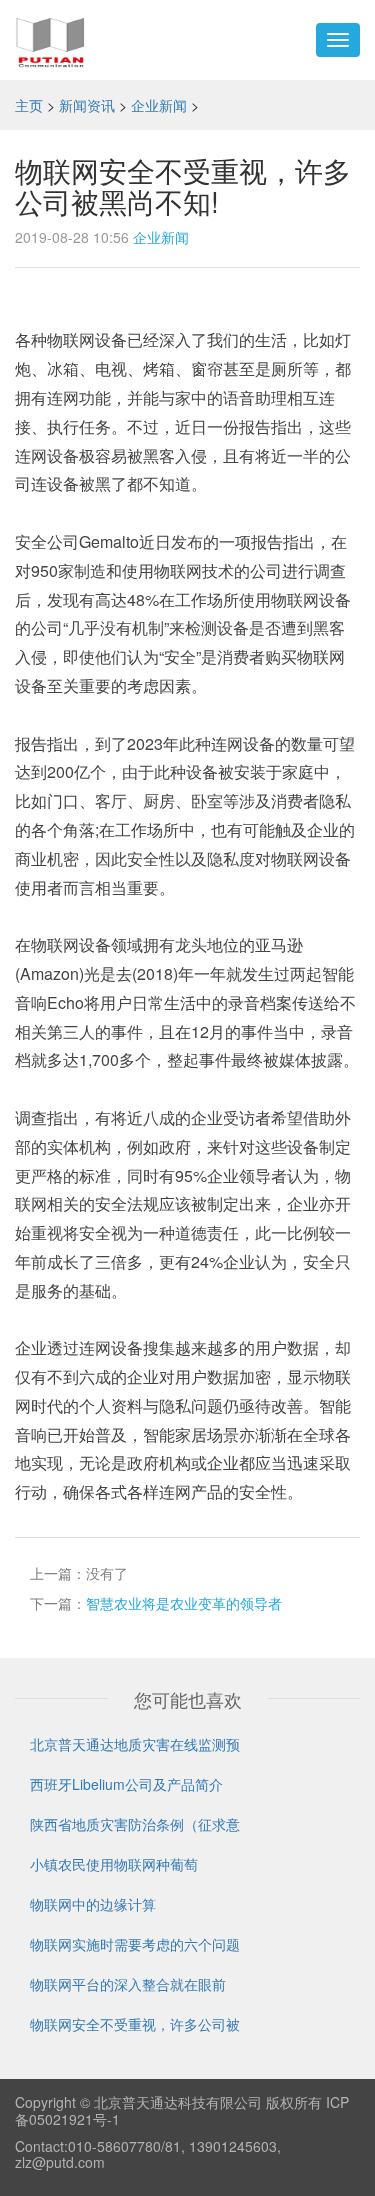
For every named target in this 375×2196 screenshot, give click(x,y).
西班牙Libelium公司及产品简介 (126, 1784)
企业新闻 (159, 105)
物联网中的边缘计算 (93, 1904)
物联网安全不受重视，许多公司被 (135, 2024)
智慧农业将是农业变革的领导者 (184, 1603)
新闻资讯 (87, 105)
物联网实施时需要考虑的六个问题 (135, 1944)
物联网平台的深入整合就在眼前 (128, 1984)
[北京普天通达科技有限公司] (51, 40)
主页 (29, 105)
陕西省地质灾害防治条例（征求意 (135, 1824)
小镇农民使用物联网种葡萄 (114, 1864)
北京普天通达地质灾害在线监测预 (135, 1744)
